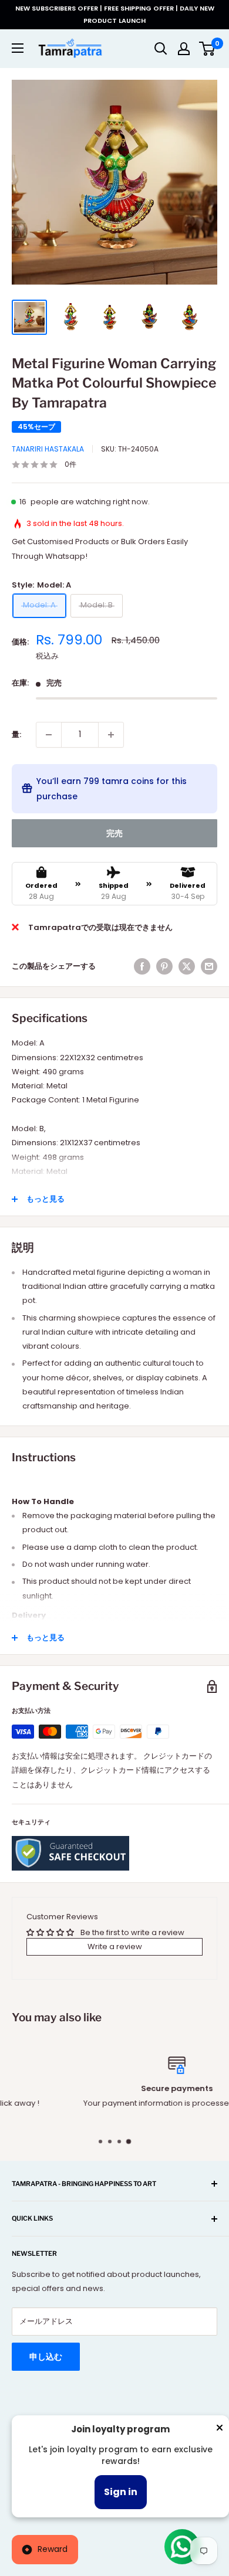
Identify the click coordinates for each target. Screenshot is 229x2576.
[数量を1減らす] (49, 735)
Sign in (121, 2492)
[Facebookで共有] (142, 966)
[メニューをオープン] (18, 48)
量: (16, 734)
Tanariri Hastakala (48, 449)
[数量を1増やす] (111, 735)
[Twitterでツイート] (187, 966)
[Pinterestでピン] (164, 966)
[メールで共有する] (209, 966)
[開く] (161, 49)
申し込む (46, 2357)
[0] (208, 49)
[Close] (220, 2430)
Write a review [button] (115, 1947)
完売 (114, 833)
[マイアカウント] (184, 49)
